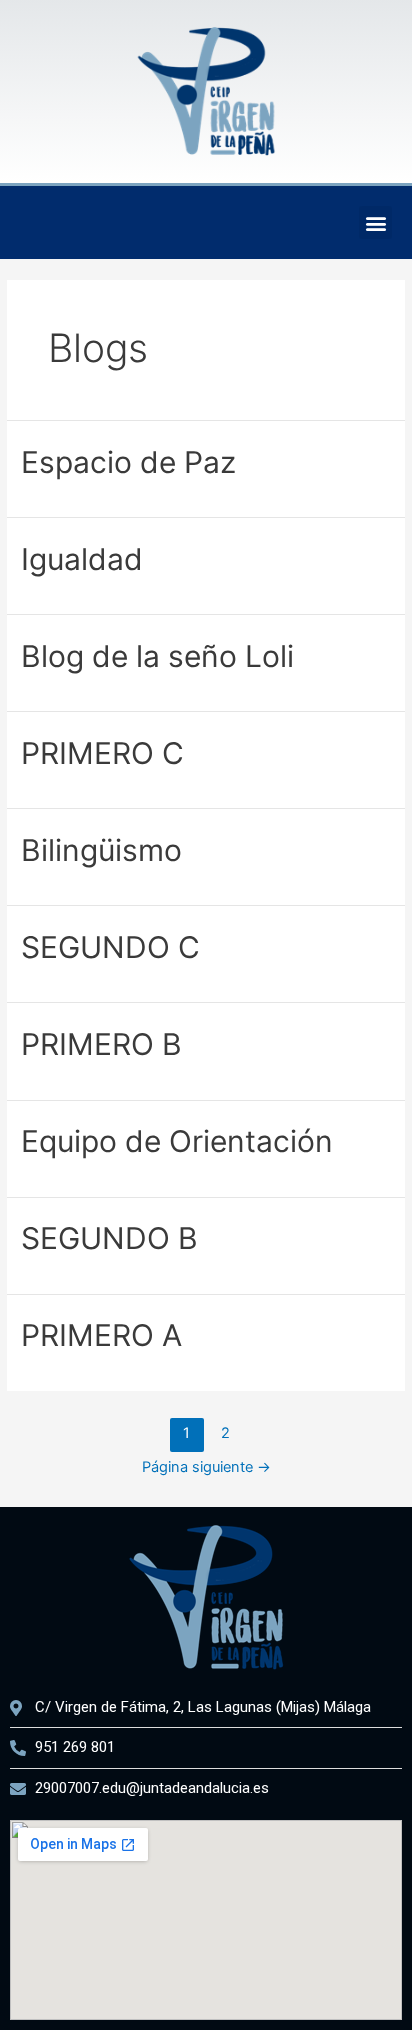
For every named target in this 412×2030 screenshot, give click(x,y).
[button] (375, 222)
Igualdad (82, 559)
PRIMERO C (102, 753)
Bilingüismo (101, 850)
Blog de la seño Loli (157, 656)
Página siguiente (206, 1467)
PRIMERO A (101, 1335)
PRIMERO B (101, 1044)
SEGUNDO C (110, 947)
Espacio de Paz (128, 462)
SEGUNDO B (109, 1238)
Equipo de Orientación (177, 1141)
